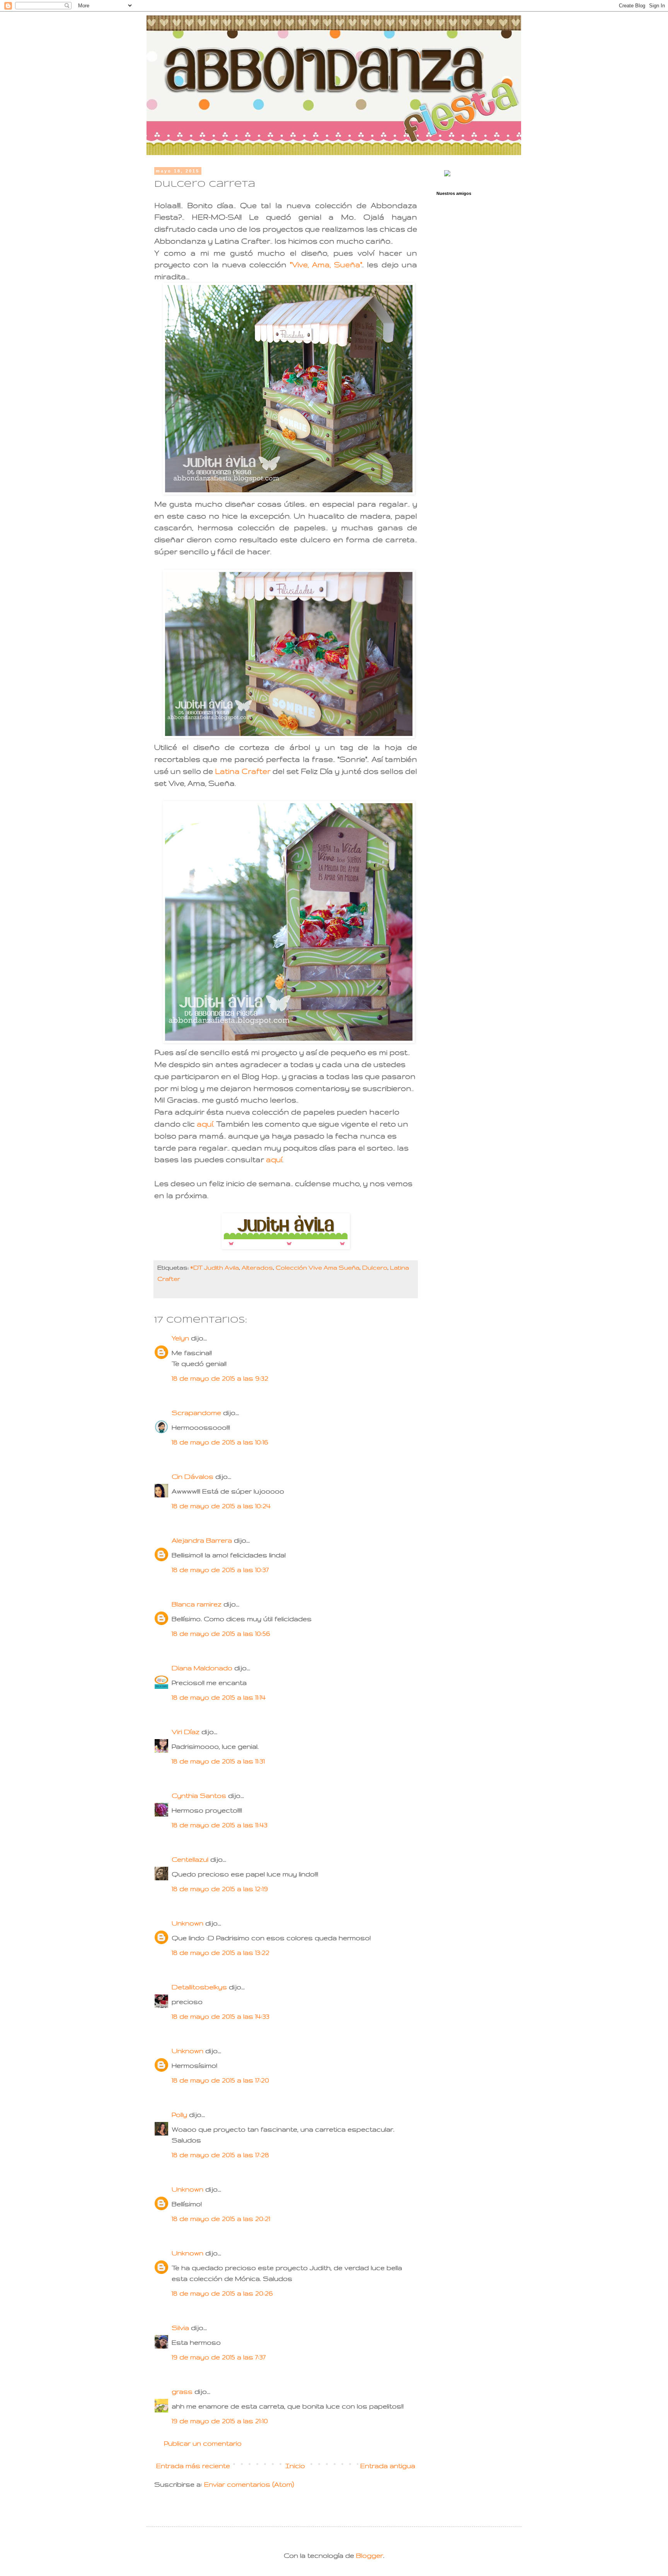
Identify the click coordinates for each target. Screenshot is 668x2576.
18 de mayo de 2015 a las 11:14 (219, 1697)
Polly (179, 2114)
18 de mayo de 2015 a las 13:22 (221, 1952)
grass (182, 2391)
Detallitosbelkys (199, 1987)
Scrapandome (196, 1413)
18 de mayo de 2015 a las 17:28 (220, 2155)
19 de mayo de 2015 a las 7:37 (219, 2357)
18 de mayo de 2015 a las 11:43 (220, 1825)
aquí (205, 1124)
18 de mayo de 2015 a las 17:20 (220, 2080)
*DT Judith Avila (215, 1268)
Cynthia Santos (199, 1795)
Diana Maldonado (202, 1668)
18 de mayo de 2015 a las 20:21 (221, 2218)
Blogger (370, 2555)
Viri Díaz (186, 1732)
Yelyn (180, 1338)
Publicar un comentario (203, 2443)
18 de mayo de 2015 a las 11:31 (218, 1761)
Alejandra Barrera (202, 1540)
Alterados (257, 1268)
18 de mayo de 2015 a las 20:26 (222, 2293)
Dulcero (375, 1268)
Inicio (295, 2466)
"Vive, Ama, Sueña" (326, 265)
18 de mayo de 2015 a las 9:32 (220, 1378)
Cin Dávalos (193, 1476)
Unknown (187, 1923)
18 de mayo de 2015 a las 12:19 (220, 1889)
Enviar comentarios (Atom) (249, 2484)
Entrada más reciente (193, 2466)
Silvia (180, 2328)
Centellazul (190, 1859)
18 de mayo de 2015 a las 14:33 (221, 2016)
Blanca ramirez (197, 1604)
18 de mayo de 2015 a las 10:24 (221, 1506)
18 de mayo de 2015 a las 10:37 (220, 1570)
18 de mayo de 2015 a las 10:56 (221, 1633)
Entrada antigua (388, 2466)
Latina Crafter (243, 771)
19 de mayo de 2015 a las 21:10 (220, 2421)
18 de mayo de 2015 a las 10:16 (220, 1442)
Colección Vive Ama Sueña (318, 1268)
